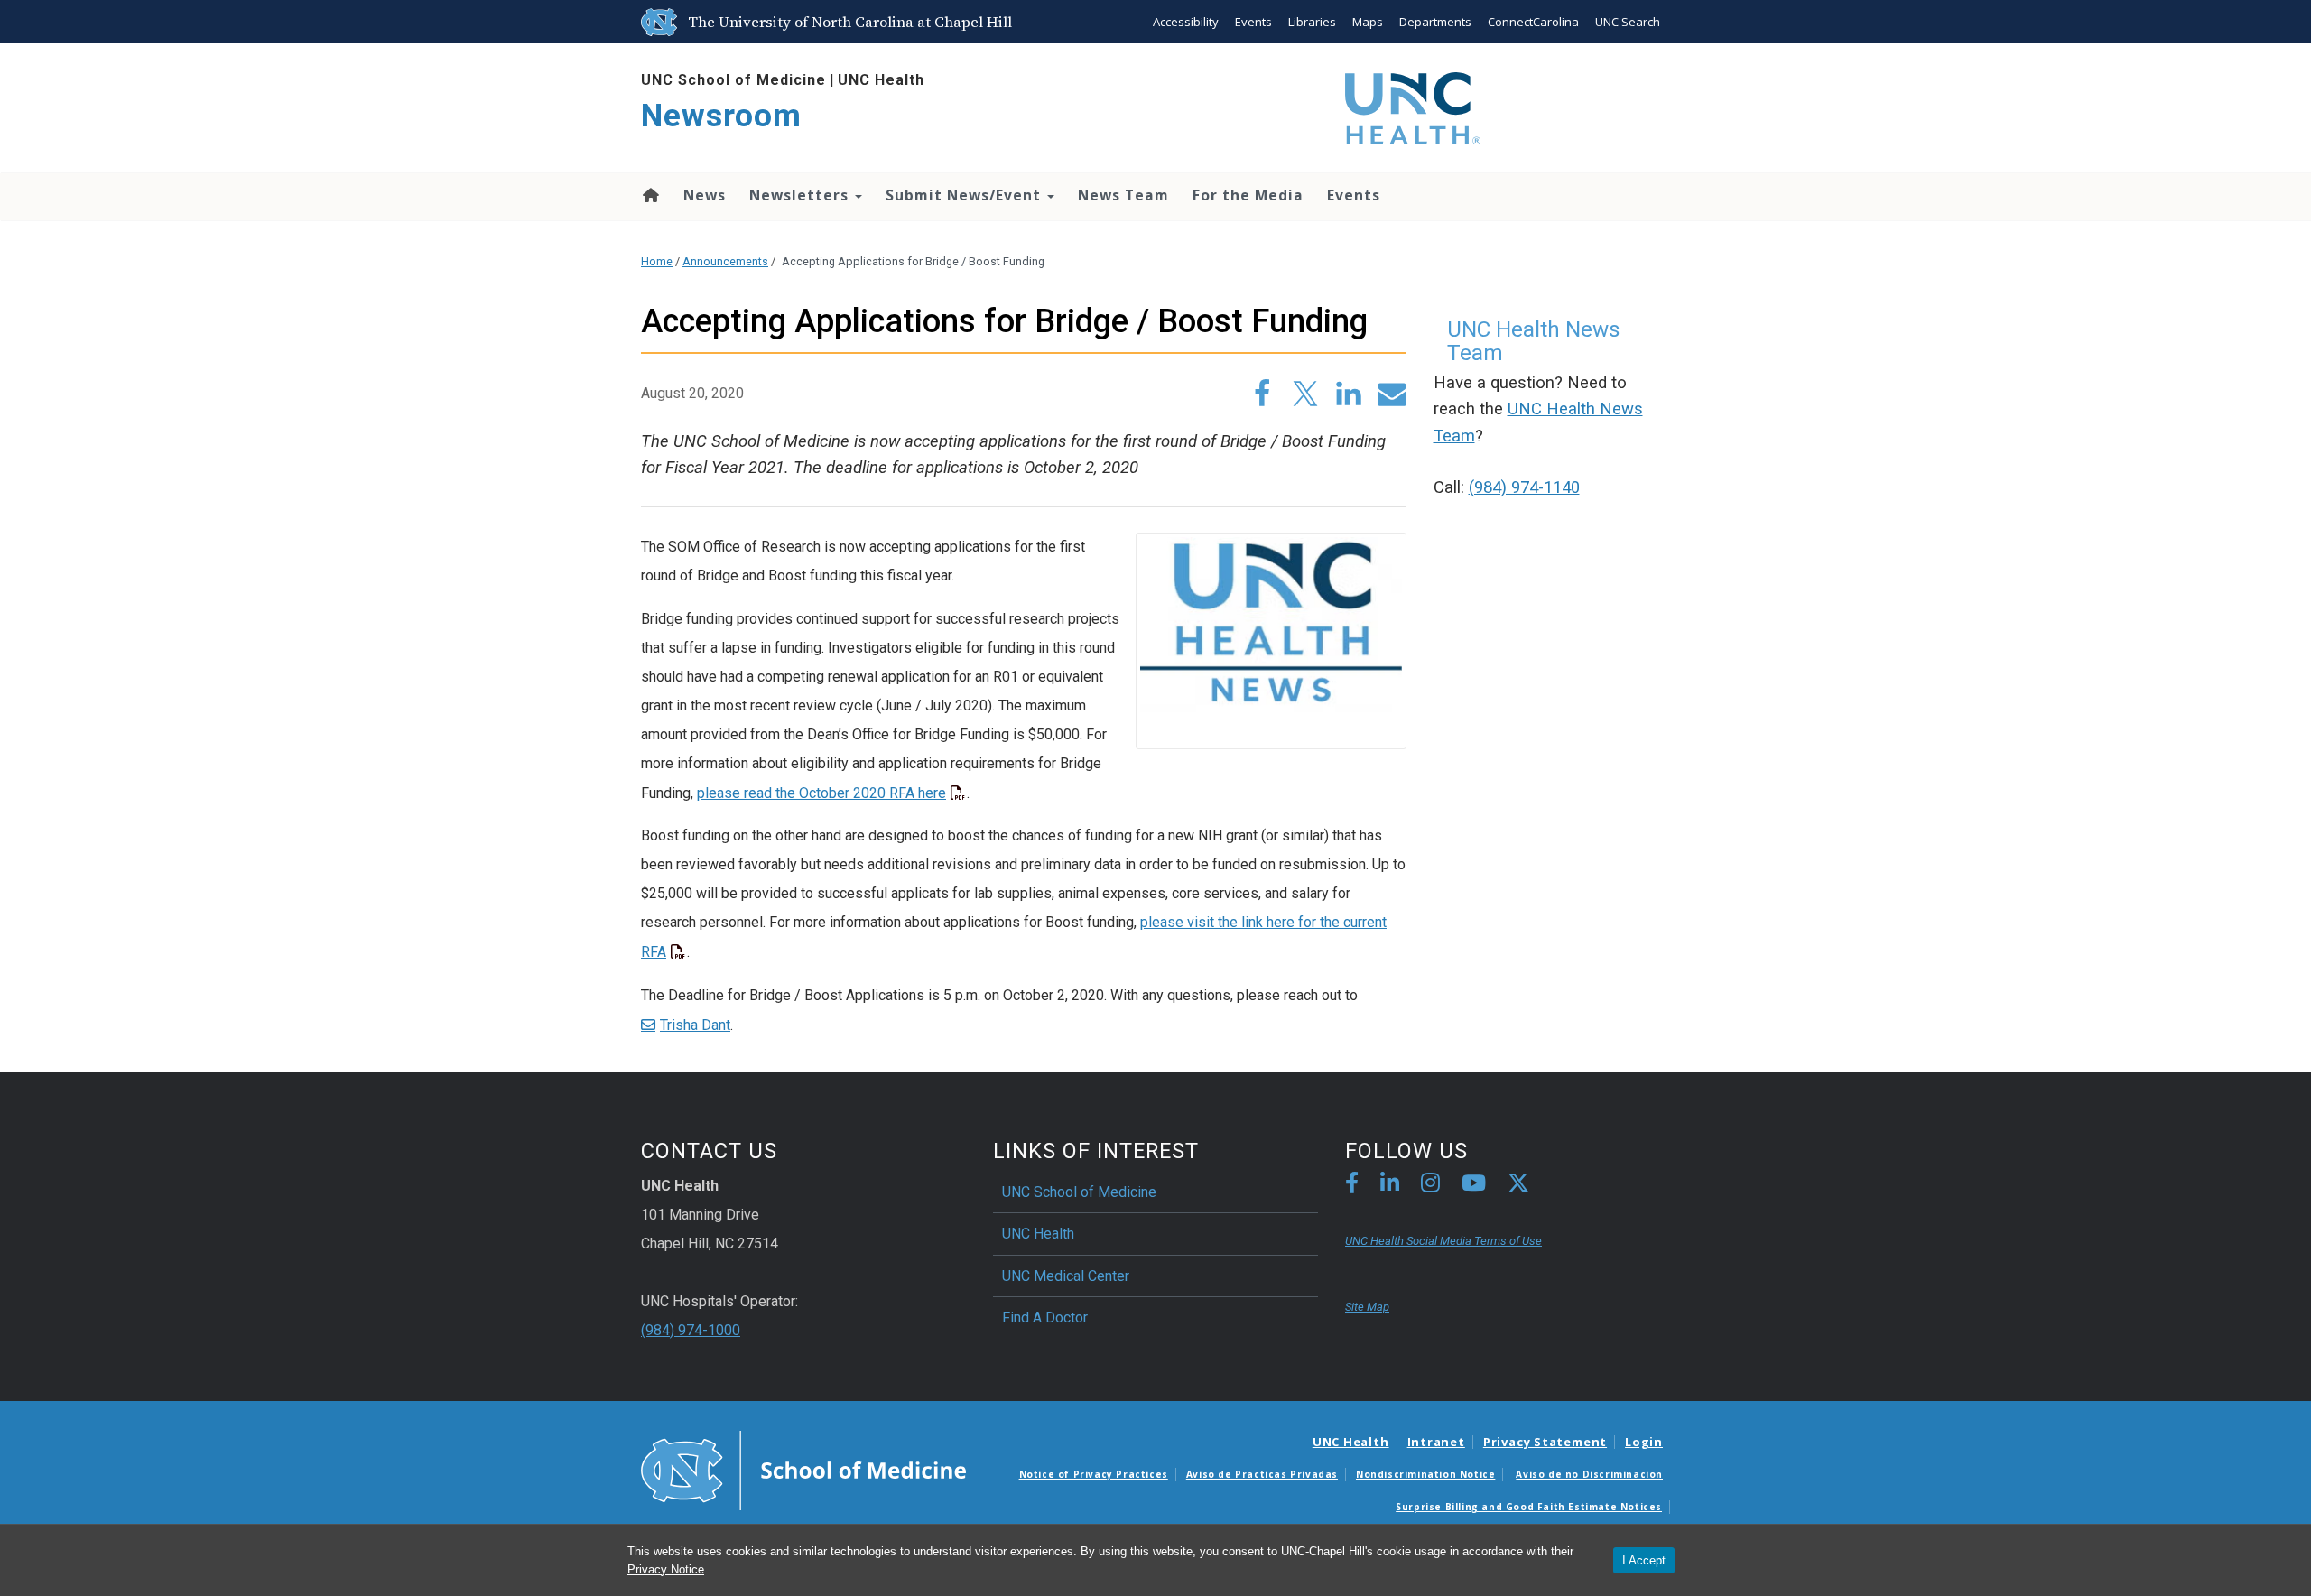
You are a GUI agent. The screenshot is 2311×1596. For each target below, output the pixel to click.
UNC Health (881, 80)
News (705, 195)
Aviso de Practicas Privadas (1262, 1474)
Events (1253, 22)
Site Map (1367, 1307)
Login (1644, 1442)
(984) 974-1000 (691, 1330)
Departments (1435, 22)
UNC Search (1628, 22)
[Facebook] (1352, 1186)
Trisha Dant (695, 1025)
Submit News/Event (965, 195)
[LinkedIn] (1390, 1186)
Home (650, 195)
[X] (1518, 1186)
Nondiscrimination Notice (1425, 1474)
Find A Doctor (1045, 1318)
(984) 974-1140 (1524, 487)
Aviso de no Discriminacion (1589, 1474)
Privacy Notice (666, 1569)
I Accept (1644, 1560)
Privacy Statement (1545, 1442)
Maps (1368, 22)
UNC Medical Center (1066, 1276)
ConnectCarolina (1533, 22)
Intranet (1436, 1442)
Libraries (1312, 22)
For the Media (1248, 195)
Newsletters (801, 195)
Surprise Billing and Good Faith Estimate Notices (1529, 1507)
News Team (1123, 195)
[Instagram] (1430, 1186)
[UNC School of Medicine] (803, 1470)
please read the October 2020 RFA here (821, 793)
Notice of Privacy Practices (1094, 1474)
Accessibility (1186, 22)
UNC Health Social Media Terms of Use (1443, 1241)
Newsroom (721, 116)
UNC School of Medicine (733, 80)
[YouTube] (1474, 1186)
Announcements (725, 261)
